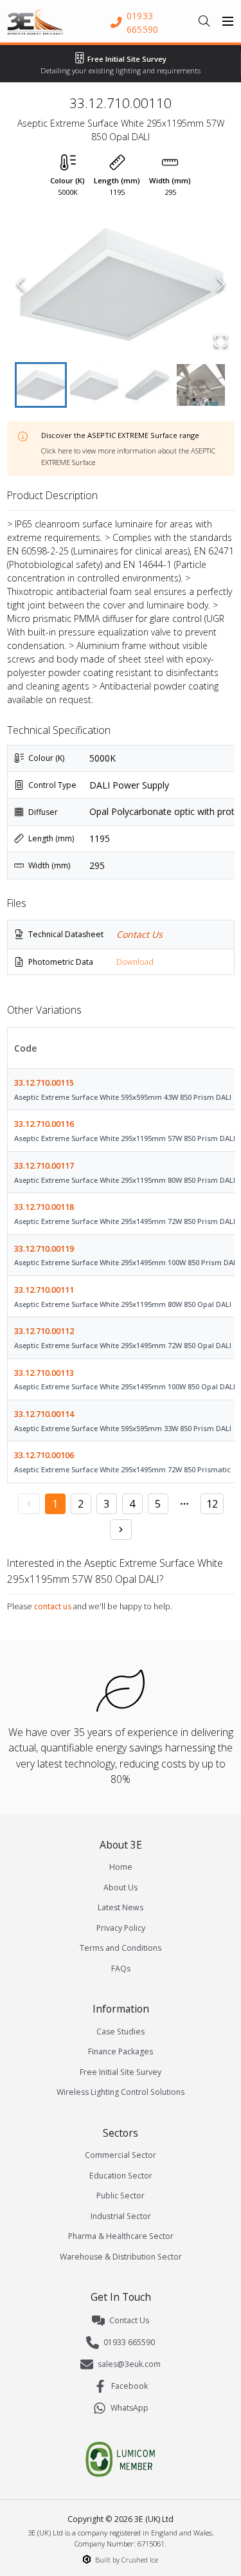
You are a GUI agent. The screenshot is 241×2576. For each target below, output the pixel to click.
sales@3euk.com (129, 2364)
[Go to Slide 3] (147, 385)
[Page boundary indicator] (184, 1504)
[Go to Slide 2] (94, 385)
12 (212, 1504)
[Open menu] (228, 21)
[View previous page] (29, 1504)
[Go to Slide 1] (41, 385)
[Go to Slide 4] (201, 385)
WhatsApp (129, 2408)
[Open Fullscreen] (221, 341)
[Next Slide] (221, 284)
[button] (121, 284)
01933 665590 (129, 2342)
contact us (53, 1606)
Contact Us (139, 934)
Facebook (129, 2386)
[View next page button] (121, 1530)
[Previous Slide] (21, 284)
